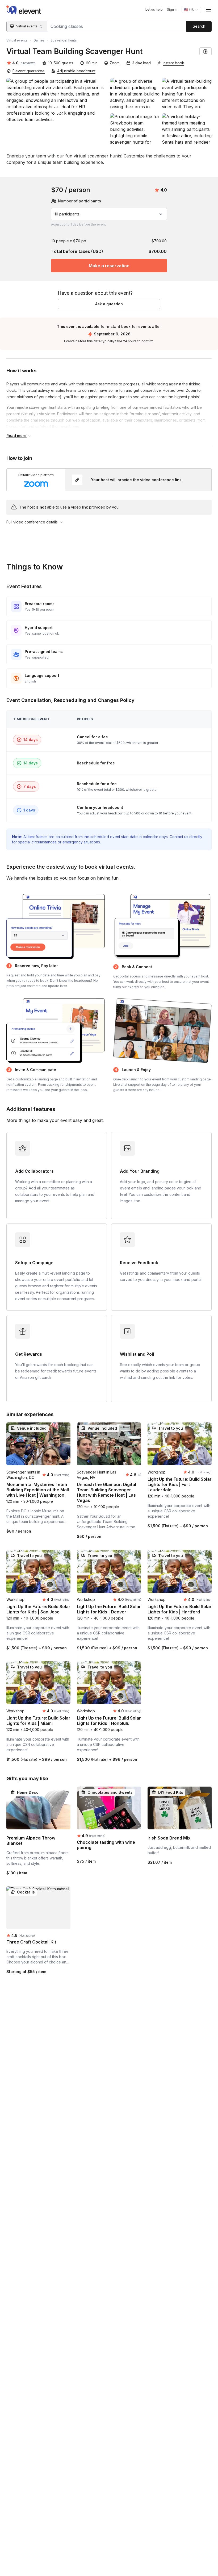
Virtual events (17, 40)
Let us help (154, 9)
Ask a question (109, 304)
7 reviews (28, 63)
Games (39, 40)
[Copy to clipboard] (206, 51)
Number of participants (79, 201)
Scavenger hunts (64, 40)
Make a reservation (109, 266)
